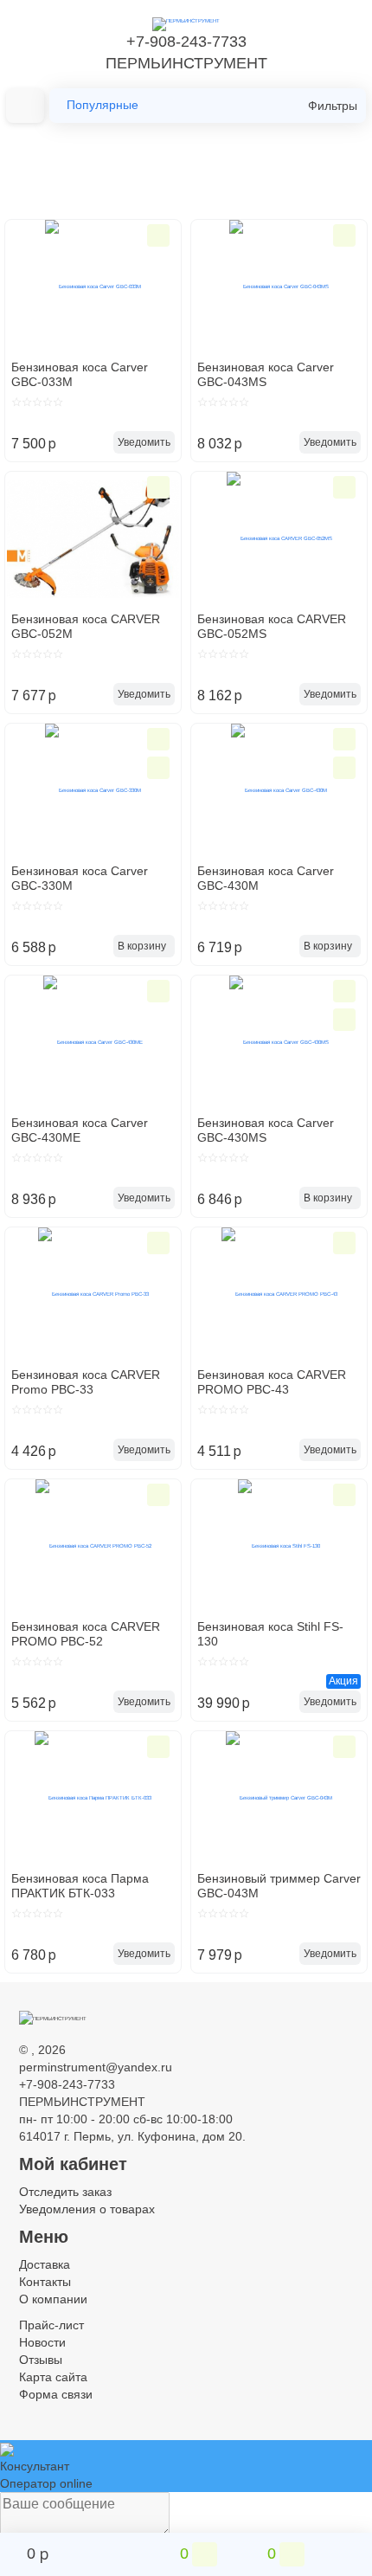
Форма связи (56, 2394)
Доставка (45, 2264)
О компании (53, 2299)
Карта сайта (53, 2377)
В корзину (142, 946)
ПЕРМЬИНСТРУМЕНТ (186, 63)
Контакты (45, 2282)
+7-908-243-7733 (186, 42)
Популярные (103, 105)
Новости (42, 2342)
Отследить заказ (65, 2192)
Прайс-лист (51, 2325)
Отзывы (41, 2360)
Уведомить (144, 442)
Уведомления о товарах (87, 2209)
